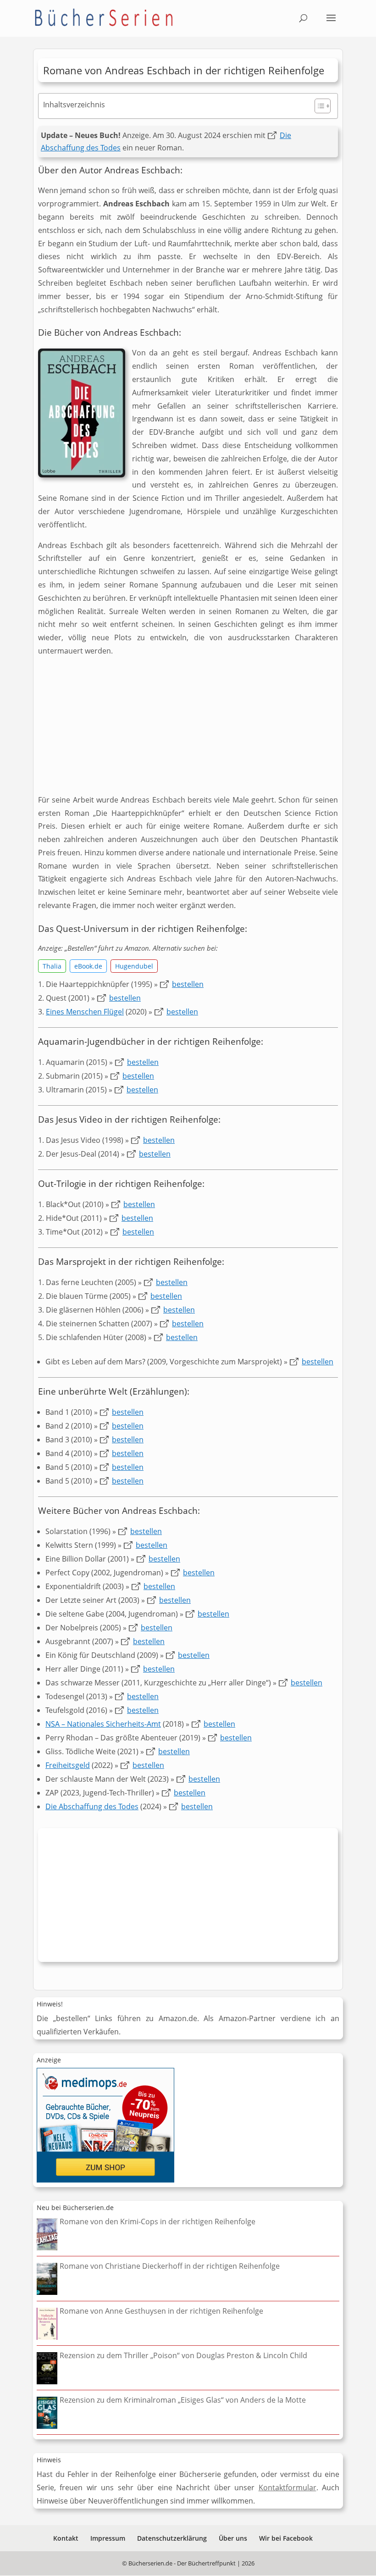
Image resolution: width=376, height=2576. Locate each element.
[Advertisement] (188, 729)
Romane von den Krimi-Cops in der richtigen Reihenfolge (158, 2221)
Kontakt (66, 2538)
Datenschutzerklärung (172, 2538)
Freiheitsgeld (68, 1765)
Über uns (233, 2538)
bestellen (188, 984)
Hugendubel (134, 966)
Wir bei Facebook (286, 2538)
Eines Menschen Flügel (85, 1012)
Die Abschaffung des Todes (92, 1806)
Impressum (108, 2538)
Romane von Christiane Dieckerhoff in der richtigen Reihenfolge (170, 2266)
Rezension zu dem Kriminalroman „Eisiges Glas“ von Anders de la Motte (183, 2400)
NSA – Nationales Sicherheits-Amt (103, 1724)
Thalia (52, 966)
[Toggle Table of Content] (318, 106)
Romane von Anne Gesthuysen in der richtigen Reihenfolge (161, 2311)
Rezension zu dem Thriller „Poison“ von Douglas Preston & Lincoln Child (183, 2355)
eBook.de (88, 966)
